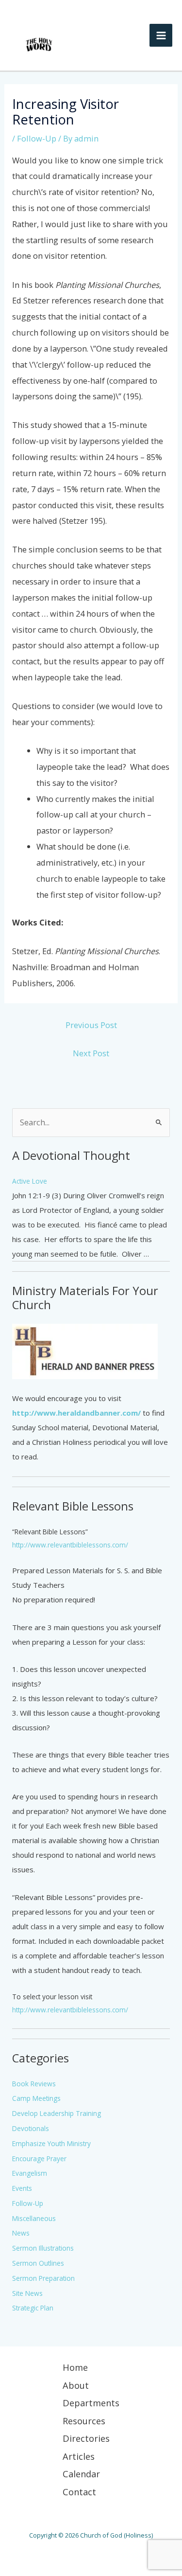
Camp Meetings (36, 2098)
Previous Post (91, 1025)
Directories (86, 2438)
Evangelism (30, 2173)
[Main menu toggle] (161, 35)
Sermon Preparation (43, 2278)
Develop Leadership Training (57, 2113)
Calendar (81, 2474)
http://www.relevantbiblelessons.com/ (70, 1545)
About (76, 2385)
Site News (27, 2293)
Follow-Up (37, 138)
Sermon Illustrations (43, 2248)
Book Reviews (34, 2084)
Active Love (30, 1181)
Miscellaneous (34, 2218)
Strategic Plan (33, 2308)
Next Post (91, 1053)
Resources (84, 2421)
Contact (79, 2492)
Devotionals (31, 2128)
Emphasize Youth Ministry (51, 2143)
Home (75, 2367)
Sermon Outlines (38, 2263)
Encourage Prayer (39, 2159)
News (21, 2233)
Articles (79, 2456)
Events (22, 2188)
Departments (91, 2403)
